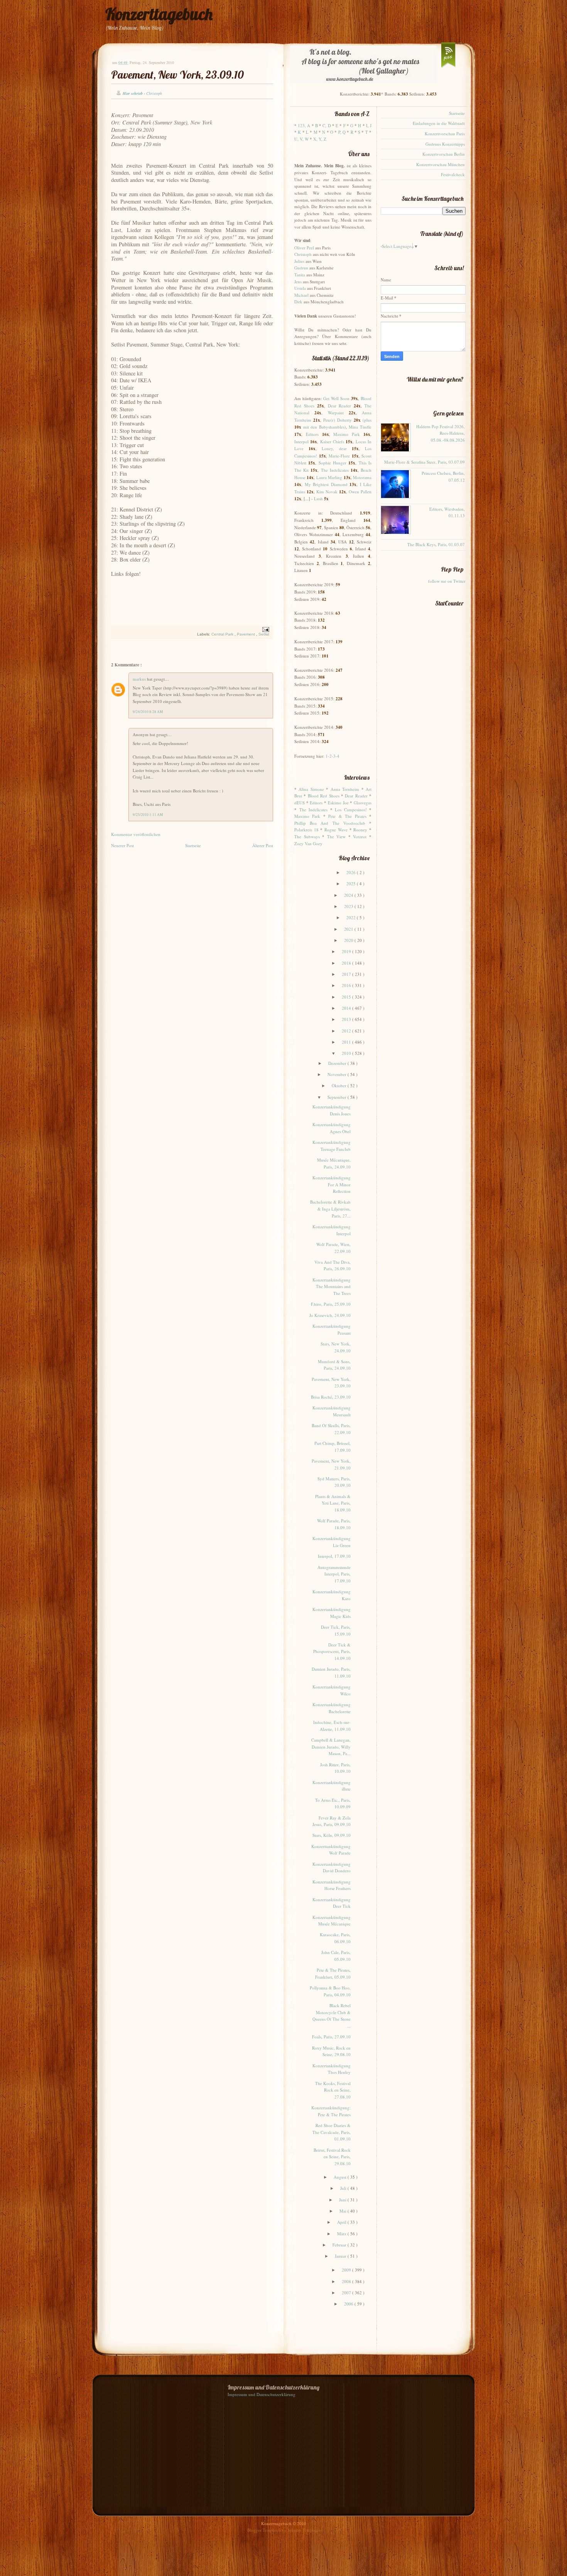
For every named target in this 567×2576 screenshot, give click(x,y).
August (341, 2177)
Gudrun (301, 268)
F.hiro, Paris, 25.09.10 (331, 1304)
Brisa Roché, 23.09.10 (331, 1397)
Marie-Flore (339, 456)
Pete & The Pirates (347, 816)
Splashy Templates (304, 2530)
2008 (347, 2281)
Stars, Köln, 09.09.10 (332, 1835)
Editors (312, 434)
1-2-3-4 (332, 756)
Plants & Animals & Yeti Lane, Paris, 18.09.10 (333, 1503)
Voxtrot (360, 837)
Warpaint (336, 413)
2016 (347, 985)
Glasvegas (363, 803)
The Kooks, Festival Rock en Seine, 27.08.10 (333, 2090)
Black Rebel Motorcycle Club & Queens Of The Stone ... (332, 2016)
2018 (347, 963)
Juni (343, 2200)
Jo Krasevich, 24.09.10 (330, 1315)
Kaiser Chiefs (332, 441)
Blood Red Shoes (324, 796)
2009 (347, 2270)
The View (337, 837)
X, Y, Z (320, 139)
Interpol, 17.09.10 (334, 1556)
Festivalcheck (453, 174)
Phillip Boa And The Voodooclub (330, 823)
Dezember (338, 1063)
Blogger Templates (264, 2530)
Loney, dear (334, 448)
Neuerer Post (122, 845)
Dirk (298, 302)
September (337, 1097)
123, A (304, 125)
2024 (349, 895)
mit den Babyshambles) (325, 427)
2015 (347, 997)
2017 (347, 974)
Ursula (300, 288)
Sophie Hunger (332, 463)
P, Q (342, 132)
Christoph (303, 254)
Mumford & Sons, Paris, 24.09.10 (334, 1365)
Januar (341, 2256)
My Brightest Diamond (326, 484)
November (337, 1074)
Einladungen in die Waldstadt (439, 123)
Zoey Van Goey (308, 843)
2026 (352, 872)
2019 (347, 951)
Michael (301, 295)
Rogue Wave (336, 830)
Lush (318, 499)
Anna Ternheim (345, 789)
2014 (347, 1008)
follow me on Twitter (447, 581)
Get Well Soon (336, 398)
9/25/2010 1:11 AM (148, 815)
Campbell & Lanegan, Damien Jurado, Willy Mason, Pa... (331, 1747)
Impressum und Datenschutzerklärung (262, 2394)
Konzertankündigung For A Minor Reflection (332, 1184)
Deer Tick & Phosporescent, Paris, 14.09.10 (332, 1651)
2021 (349, 929)
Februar (340, 2245)
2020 (349, 940)
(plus (367, 420)
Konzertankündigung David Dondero (332, 1867)
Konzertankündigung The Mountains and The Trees (332, 1286)
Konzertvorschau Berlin (444, 154)
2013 (347, 1019)
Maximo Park (347, 434)
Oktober (340, 1085)
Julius (299, 261)
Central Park (223, 634)
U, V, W (301, 139)
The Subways (307, 837)
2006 (349, 2304)
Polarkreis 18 (306, 830)
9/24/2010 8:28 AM (148, 712)
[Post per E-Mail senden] (265, 629)
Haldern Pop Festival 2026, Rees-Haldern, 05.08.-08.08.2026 (440, 433)
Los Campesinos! (351, 810)
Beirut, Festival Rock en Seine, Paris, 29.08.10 (332, 2157)
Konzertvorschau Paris (445, 134)
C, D (327, 125)
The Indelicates (335, 470)
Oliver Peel (304, 248)
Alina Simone (311, 789)
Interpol (301, 441)
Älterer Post (263, 845)
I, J (369, 125)
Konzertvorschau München (440, 164)
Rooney (360, 830)
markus (140, 679)
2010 (347, 1053)
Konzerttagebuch (159, 14)
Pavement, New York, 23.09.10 (177, 75)
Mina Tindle (360, 427)
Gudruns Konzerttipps (445, 144)
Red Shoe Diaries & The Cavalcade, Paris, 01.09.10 (332, 2132)
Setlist (264, 634)
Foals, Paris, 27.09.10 (331, 2037)
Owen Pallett (360, 492)
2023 (349, 906)
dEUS (300, 803)
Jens (298, 282)
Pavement (246, 634)
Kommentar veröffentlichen (136, 834)
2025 (352, 884)
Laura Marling (329, 477)
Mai (343, 2211)
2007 (347, 2293)
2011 (347, 1042)
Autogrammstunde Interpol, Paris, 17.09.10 (334, 1574)
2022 (352, 917)
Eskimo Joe (338, 803)
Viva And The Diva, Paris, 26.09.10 (332, 1265)
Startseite (193, 845)
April (342, 2222)
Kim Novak (327, 492)
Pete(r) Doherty (337, 420)
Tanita (300, 275)
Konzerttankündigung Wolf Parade (331, 1850)
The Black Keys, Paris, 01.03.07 (436, 544)
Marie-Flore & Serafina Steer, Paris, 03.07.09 (424, 462)
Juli (344, 2188)
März (342, 2234)
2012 (347, 1031)
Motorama (362, 477)
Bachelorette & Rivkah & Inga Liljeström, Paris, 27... (330, 1209)
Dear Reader (340, 406)
